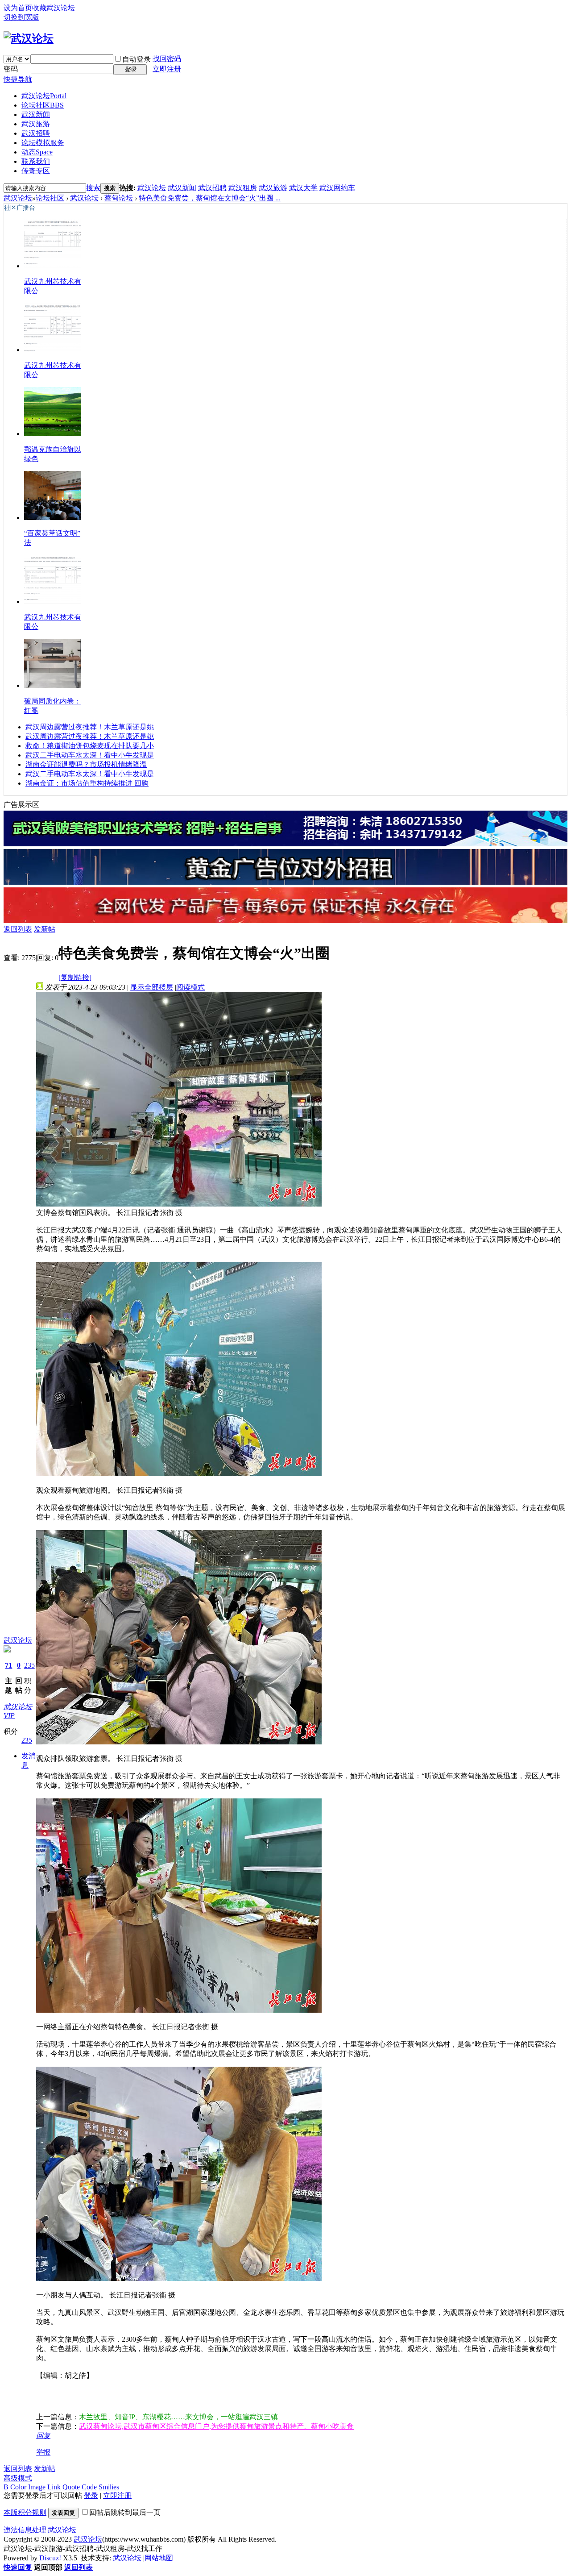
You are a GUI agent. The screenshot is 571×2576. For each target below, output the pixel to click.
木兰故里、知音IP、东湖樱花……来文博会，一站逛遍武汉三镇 (178, 2417)
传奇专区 (36, 171)
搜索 (93, 188)
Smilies (109, 2487)
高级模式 (18, 2478)
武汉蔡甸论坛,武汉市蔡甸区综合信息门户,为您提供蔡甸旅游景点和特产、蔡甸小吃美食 (216, 2426)
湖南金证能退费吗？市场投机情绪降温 (86, 764)
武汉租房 (243, 188)
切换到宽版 (21, 17)
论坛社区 (43, 105)
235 (29, 1665)
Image (37, 2487)
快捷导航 (18, 79)
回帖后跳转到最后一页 (125, 2512)
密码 (11, 69)
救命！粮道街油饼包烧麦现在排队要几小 (90, 746)
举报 (43, 2452)
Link (54, 2487)
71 (8, 1665)
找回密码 (167, 59)
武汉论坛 (44, 96)
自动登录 (137, 59)
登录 (91, 2495)
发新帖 (45, 929)
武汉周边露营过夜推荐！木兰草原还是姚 (90, 727)
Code (89, 2487)
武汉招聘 (36, 133)
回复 (43, 2436)
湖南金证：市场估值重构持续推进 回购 (87, 783)
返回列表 (18, 929)
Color (18, 2487)
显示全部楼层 (152, 987)
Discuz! (50, 2558)
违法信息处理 (25, 2530)
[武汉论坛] (29, 38)
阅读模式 (190, 987)
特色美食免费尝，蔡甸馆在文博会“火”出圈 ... (210, 198)
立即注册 (167, 69)
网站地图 (159, 2558)
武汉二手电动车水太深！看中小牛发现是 (90, 755)
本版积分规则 (25, 2512)
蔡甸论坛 (119, 198)
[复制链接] (75, 977)
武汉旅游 (36, 124)
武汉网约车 (337, 188)
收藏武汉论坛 (54, 8)
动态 (37, 152)
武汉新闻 (36, 114)
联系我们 (36, 161)
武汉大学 (303, 188)
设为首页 (18, 8)
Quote (71, 2487)
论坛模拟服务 (43, 143)
